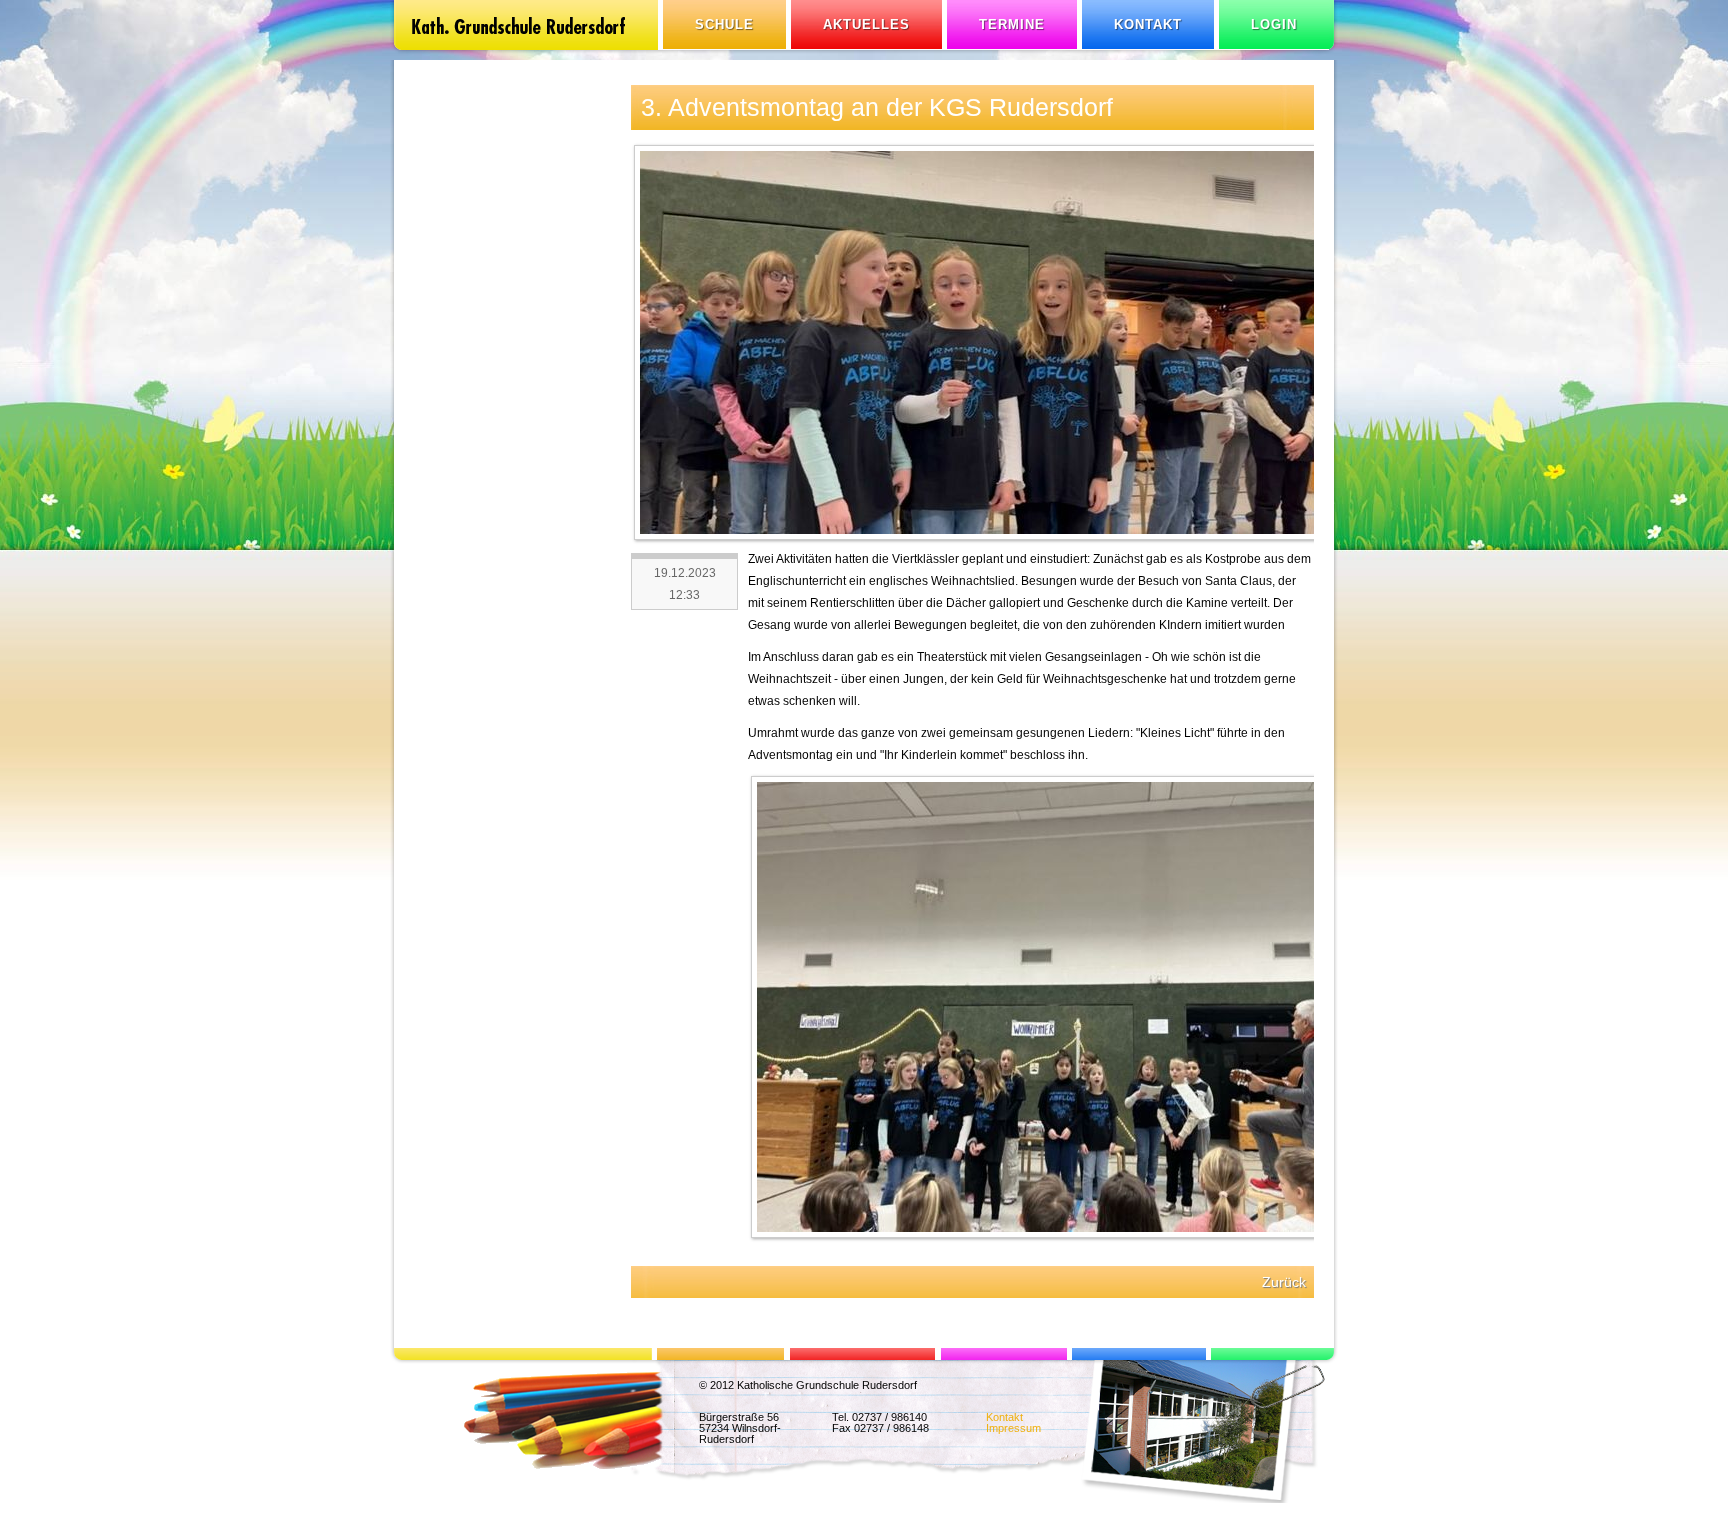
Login (1274, 24)
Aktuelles (866, 24)
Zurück (1284, 1282)
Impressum (1013, 1428)
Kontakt (1148, 24)
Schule (724, 24)
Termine (1012, 24)
